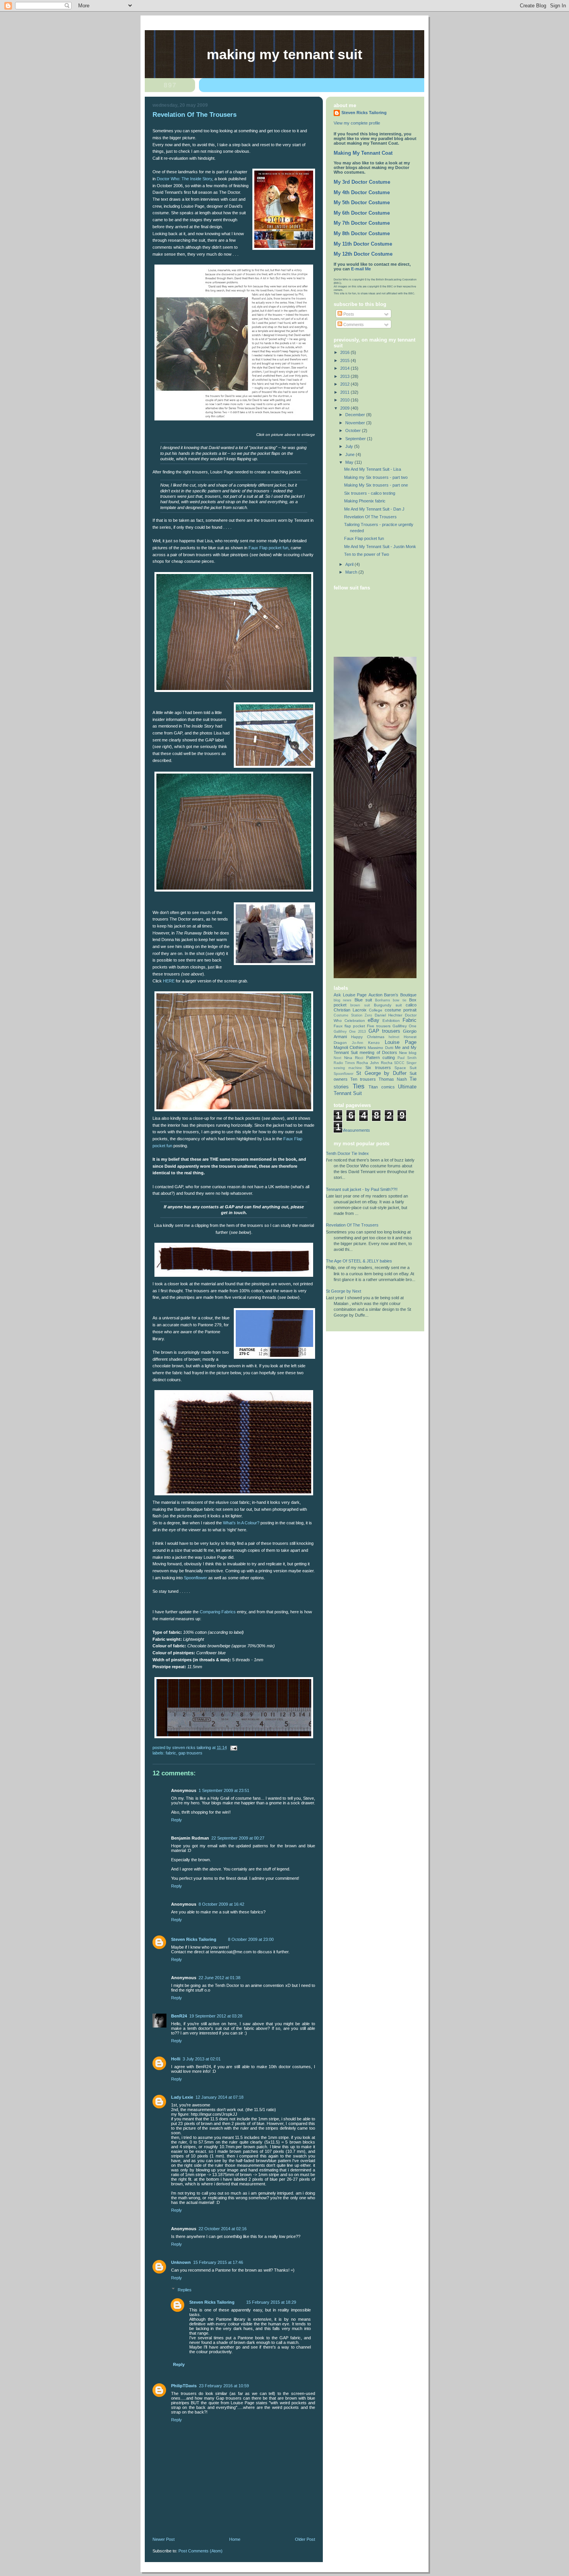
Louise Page (401, 1042)
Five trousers (379, 1026)
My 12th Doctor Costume (363, 254)
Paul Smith (407, 1058)
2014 (345, 368)
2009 (345, 408)
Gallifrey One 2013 (350, 1032)
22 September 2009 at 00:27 (238, 1838)
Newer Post (164, 2539)
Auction (375, 995)
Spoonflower (195, 1578)
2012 (345, 384)
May (350, 462)
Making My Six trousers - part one (376, 485)
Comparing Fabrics (218, 1612)
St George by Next (344, 1291)
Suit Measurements (352, 1130)
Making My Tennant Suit (284, 55)
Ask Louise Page (350, 995)
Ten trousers (363, 1079)
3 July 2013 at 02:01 (202, 2059)
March (352, 572)
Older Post (305, 2539)
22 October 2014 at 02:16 (223, 2229)
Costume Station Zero (353, 1015)
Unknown (181, 2262)
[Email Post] (233, 1748)
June (350, 454)
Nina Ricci (354, 1058)
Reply (177, 1820)
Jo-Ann (357, 1043)
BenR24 (179, 2016)
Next (338, 1058)
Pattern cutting (380, 1057)
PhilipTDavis (184, 2386)
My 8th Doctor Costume (362, 234)
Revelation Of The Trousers (370, 517)
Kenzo (374, 1043)
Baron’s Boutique (400, 995)
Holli (176, 2059)
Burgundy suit (388, 1005)
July (350, 446)
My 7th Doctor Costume (362, 223)
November (356, 423)
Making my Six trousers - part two (376, 477)
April (350, 564)
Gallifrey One (404, 1026)
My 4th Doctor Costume (362, 193)
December (356, 415)
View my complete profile (357, 123)
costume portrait (401, 1010)
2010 (345, 400)
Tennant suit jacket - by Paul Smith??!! (362, 1189)
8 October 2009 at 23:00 (251, 1939)
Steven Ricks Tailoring (194, 1939)
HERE (169, 981)
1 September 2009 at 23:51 (224, 1790)
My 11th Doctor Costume (363, 244)
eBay (374, 1020)
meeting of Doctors (378, 1052)
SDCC (399, 1063)
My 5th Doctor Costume (362, 203)
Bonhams (383, 1000)
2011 (345, 392)
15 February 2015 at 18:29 (271, 2302)
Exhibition (391, 1021)
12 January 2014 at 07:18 (219, 2097)
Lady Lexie (182, 2097)
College (376, 1010)
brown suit (360, 1005)
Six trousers (378, 1068)
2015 (345, 360)
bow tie (399, 1000)
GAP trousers (190, 1753)
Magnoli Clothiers (350, 1047)
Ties (359, 1086)
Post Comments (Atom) (201, 2551)
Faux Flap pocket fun (268, 548)
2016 (345, 352)
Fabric (171, 1753)
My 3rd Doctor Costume (362, 182)
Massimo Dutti (380, 1048)
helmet (394, 1037)
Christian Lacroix (350, 1010)
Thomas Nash (393, 1079)
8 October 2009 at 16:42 (221, 1904)
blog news (343, 1000)
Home (235, 2539)
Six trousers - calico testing (370, 493)
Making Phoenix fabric (365, 501)
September (356, 439)
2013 (345, 376)
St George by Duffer (381, 1073)
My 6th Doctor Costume (362, 213)
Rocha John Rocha (374, 1063)
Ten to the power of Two (367, 554)
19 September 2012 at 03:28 (216, 2016)
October (354, 430)
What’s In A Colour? (241, 1523)
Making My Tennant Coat (363, 153)
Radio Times (344, 1063)
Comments (353, 325)
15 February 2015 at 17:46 (218, 2262)
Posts (348, 314)
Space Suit (405, 1068)
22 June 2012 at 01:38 (219, 1978)
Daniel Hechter (389, 1015)
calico (411, 1005)
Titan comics (382, 1087)
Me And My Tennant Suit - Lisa (373, 469)
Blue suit (363, 1000)
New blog (408, 1053)
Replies (185, 2290)
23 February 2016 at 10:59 (224, 2386)
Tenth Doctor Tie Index (347, 1153)
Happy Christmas (368, 1037)
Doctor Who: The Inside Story (184, 179)
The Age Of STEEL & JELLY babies (359, 1261)
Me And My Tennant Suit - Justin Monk (380, 547)
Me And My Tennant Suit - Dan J (374, 509)
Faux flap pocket (349, 1026)
